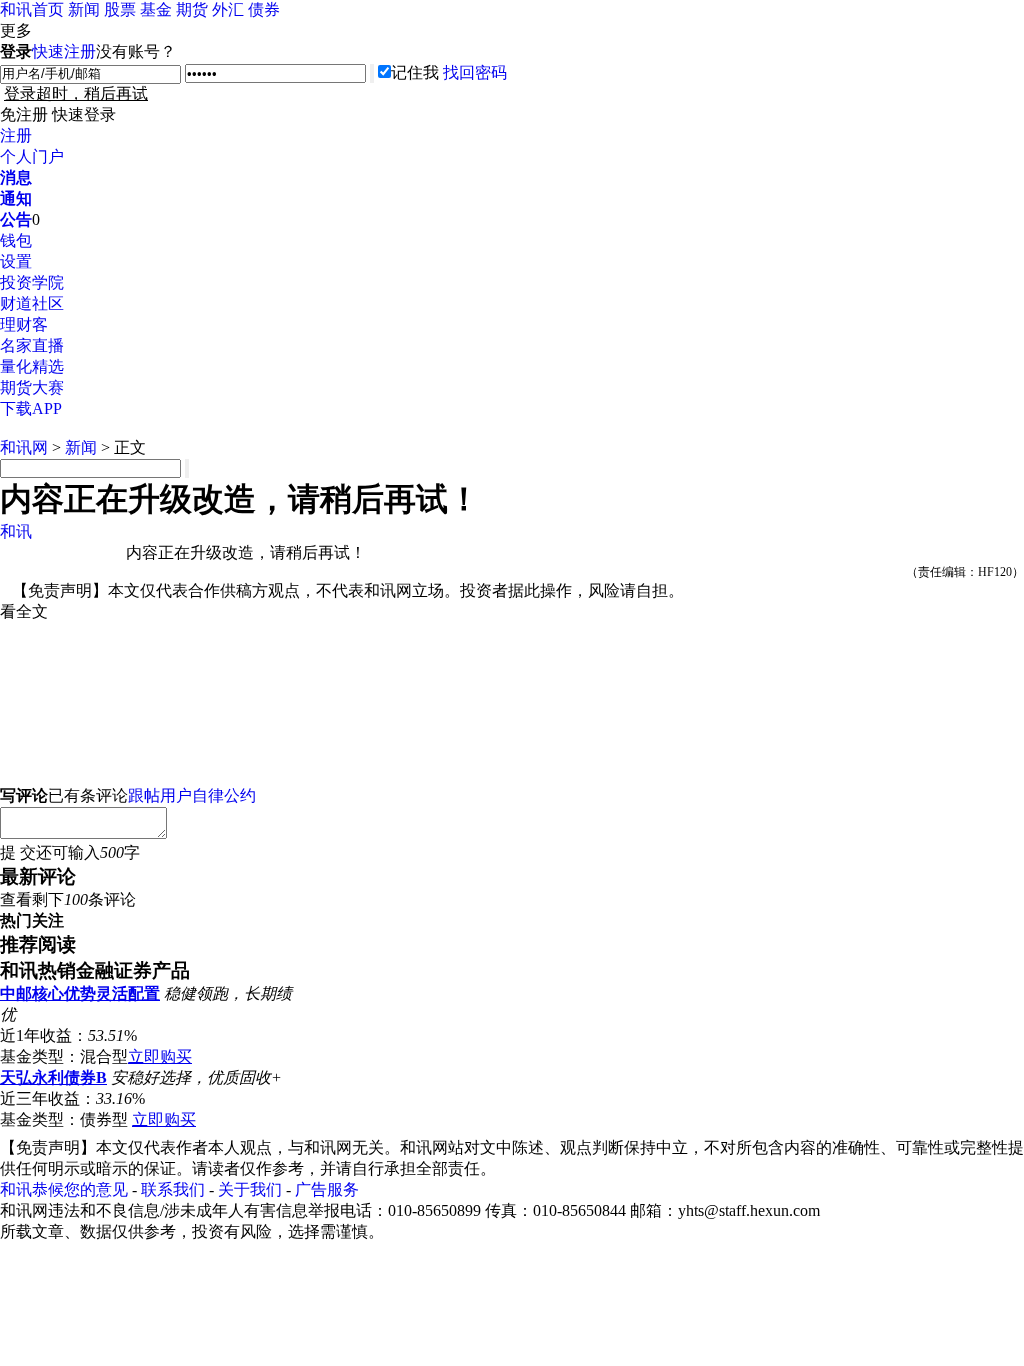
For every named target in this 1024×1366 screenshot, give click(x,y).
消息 (16, 177)
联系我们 (173, 1189)
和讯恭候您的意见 (64, 1189)
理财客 (24, 324)
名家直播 (32, 345)
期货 (192, 9)
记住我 (415, 72)
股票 (120, 9)
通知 (16, 198)
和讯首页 (32, 9)
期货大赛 (32, 387)
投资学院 (32, 282)
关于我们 (250, 1189)
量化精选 (32, 366)
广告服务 (327, 1189)
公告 (16, 219)
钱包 (16, 240)
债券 (264, 9)
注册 (16, 135)
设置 (16, 261)
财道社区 (32, 303)
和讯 (16, 531)
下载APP (31, 408)
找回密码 (475, 72)
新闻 (84, 9)
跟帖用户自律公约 (192, 795)
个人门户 (32, 156)
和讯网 (24, 447)
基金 (156, 9)
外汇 (228, 9)
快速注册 (64, 51)
